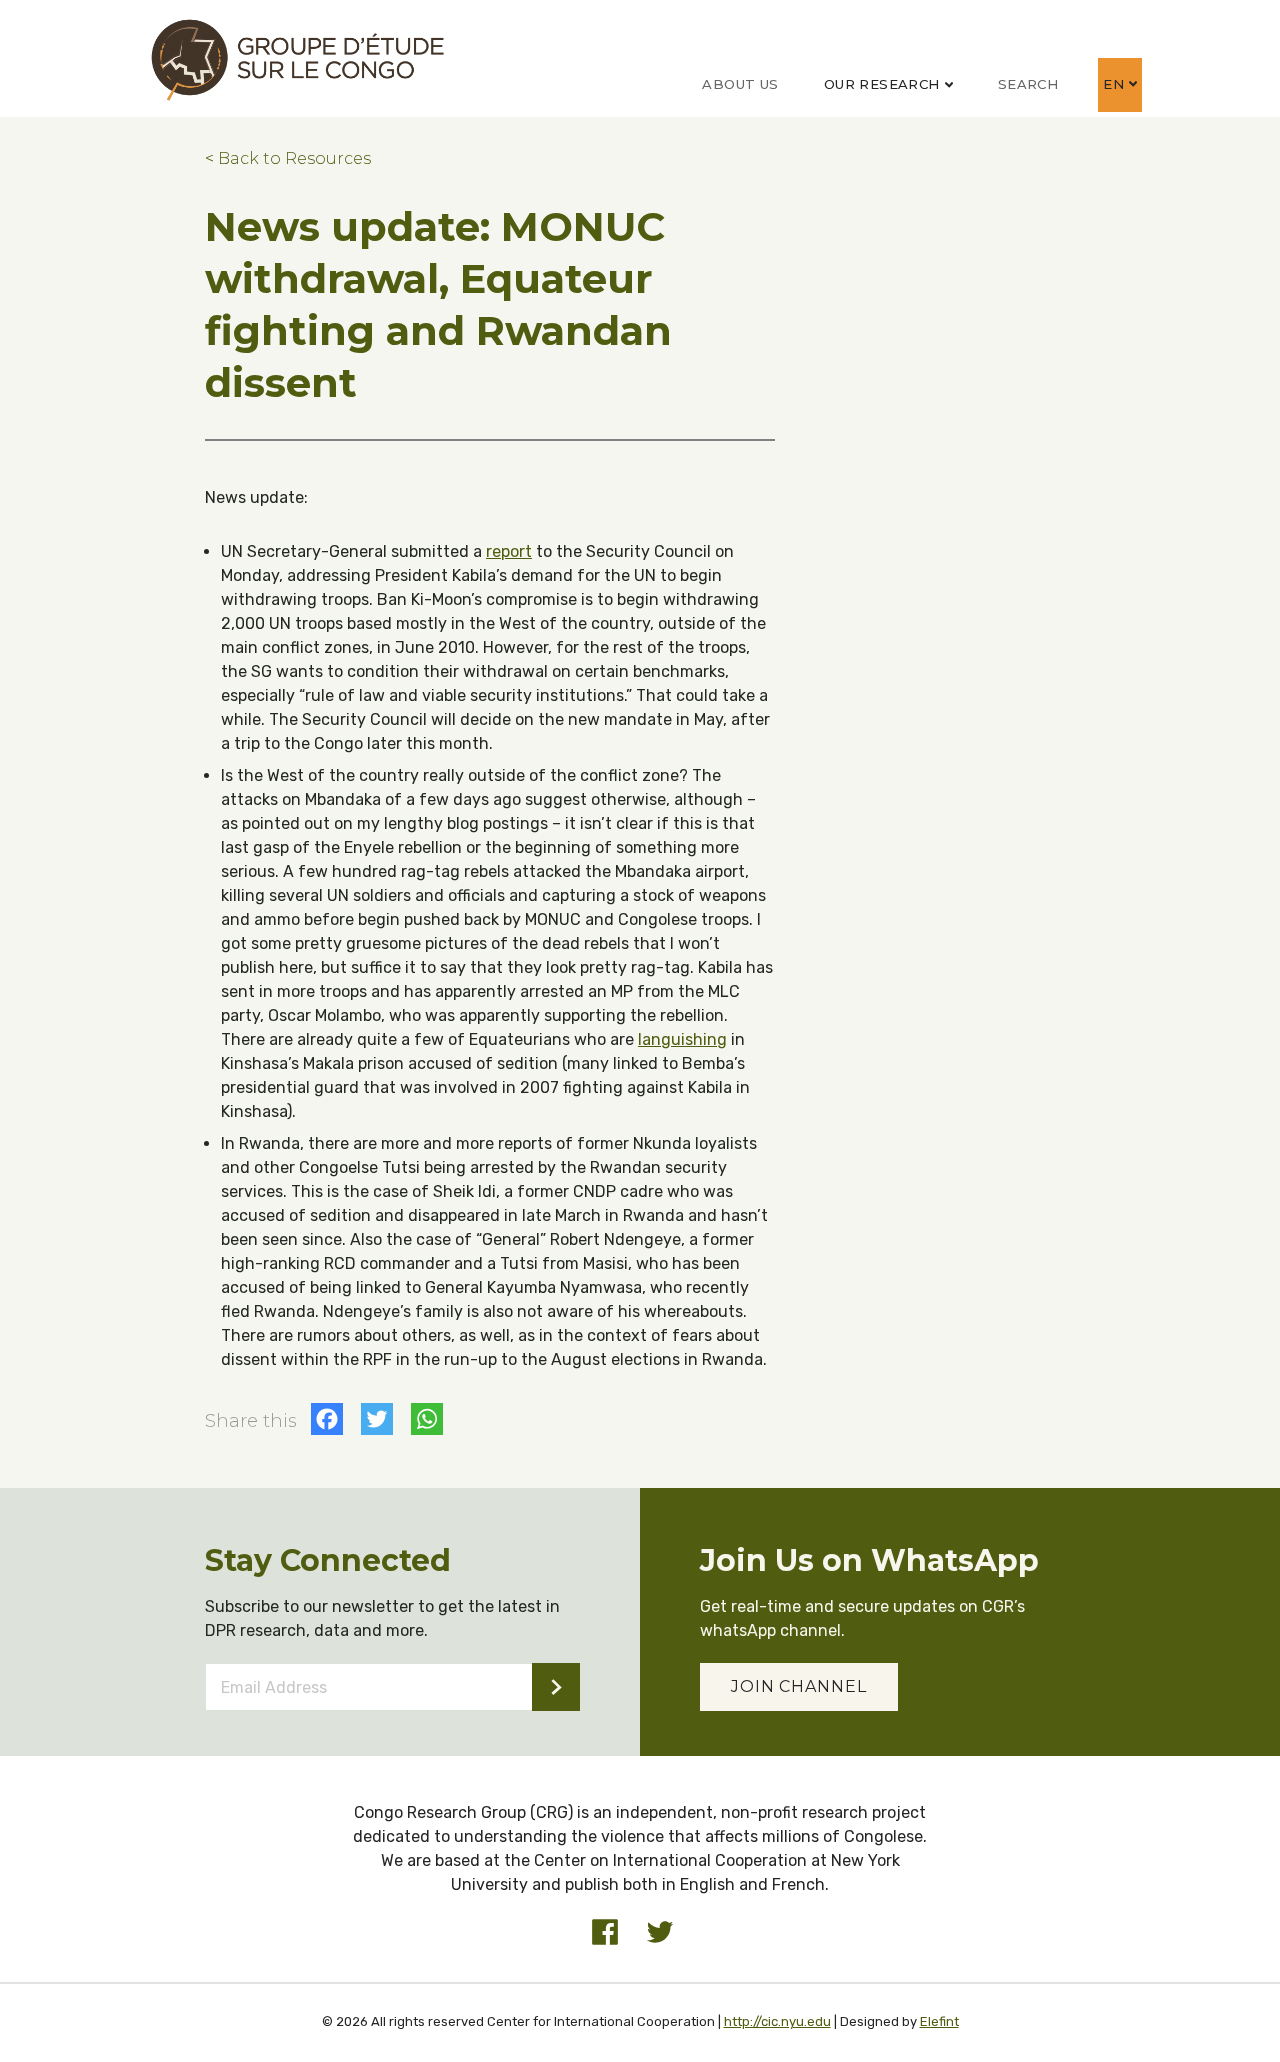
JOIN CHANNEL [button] (799, 1686)
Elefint (939, 2021)
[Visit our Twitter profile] (660, 1932)
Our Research (882, 84)
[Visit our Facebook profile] (605, 1932)
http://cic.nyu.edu (777, 2021)
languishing (682, 1039)
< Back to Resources (288, 158)
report (509, 551)
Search (1028, 84)
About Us (740, 84)
